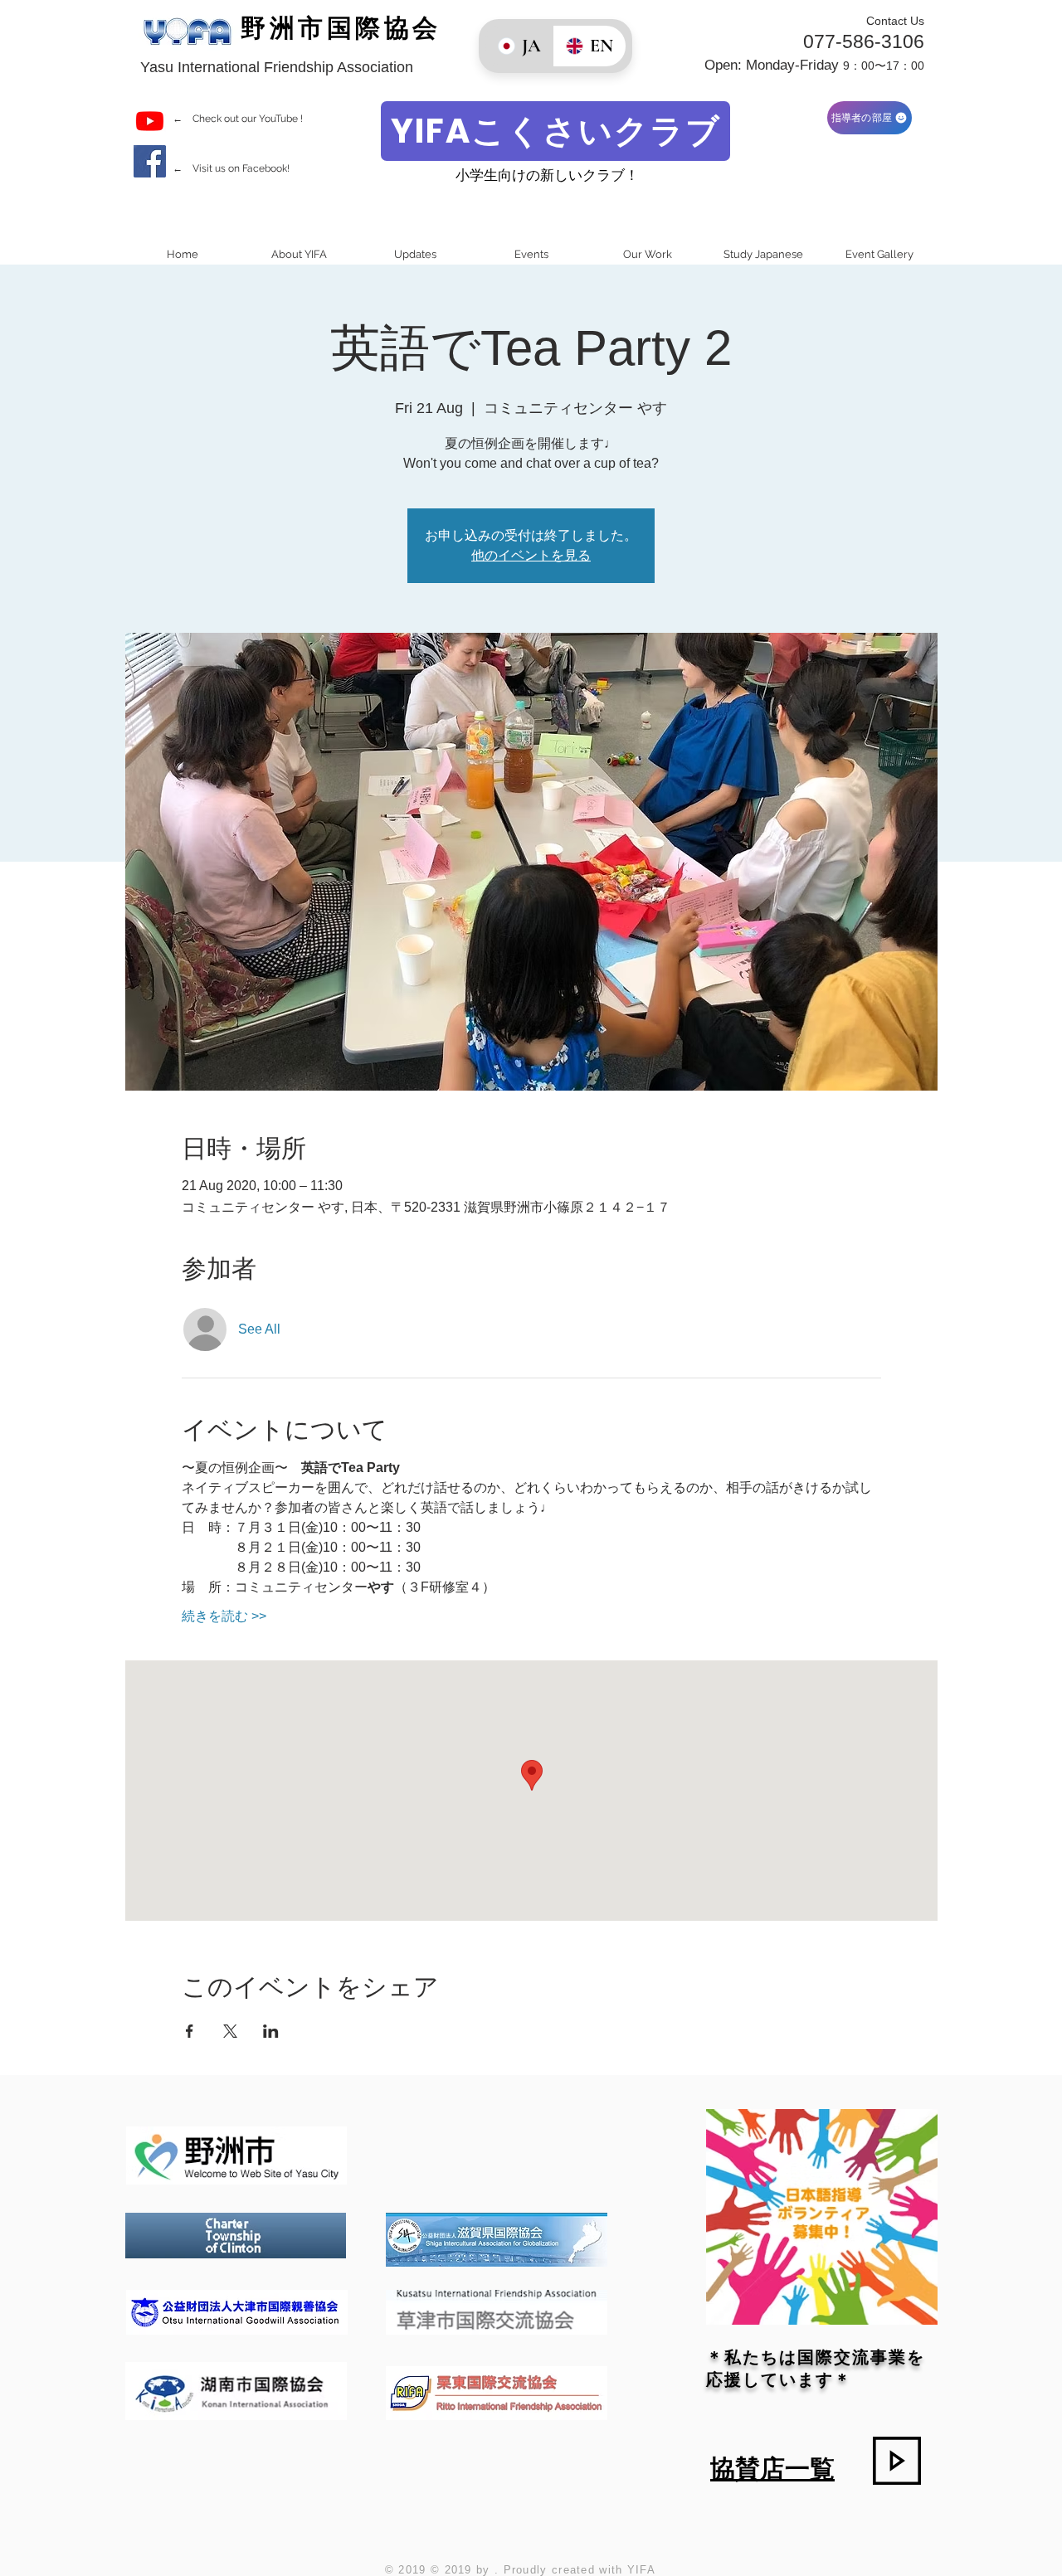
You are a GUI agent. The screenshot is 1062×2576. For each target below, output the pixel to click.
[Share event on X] (230, 2031)
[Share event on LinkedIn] (271, 2031)
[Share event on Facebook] (190, 2031)
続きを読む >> (224, 1616)
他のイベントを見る (531, 555)
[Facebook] (150, 161)
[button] (299, 254)
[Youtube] (150, 121)
